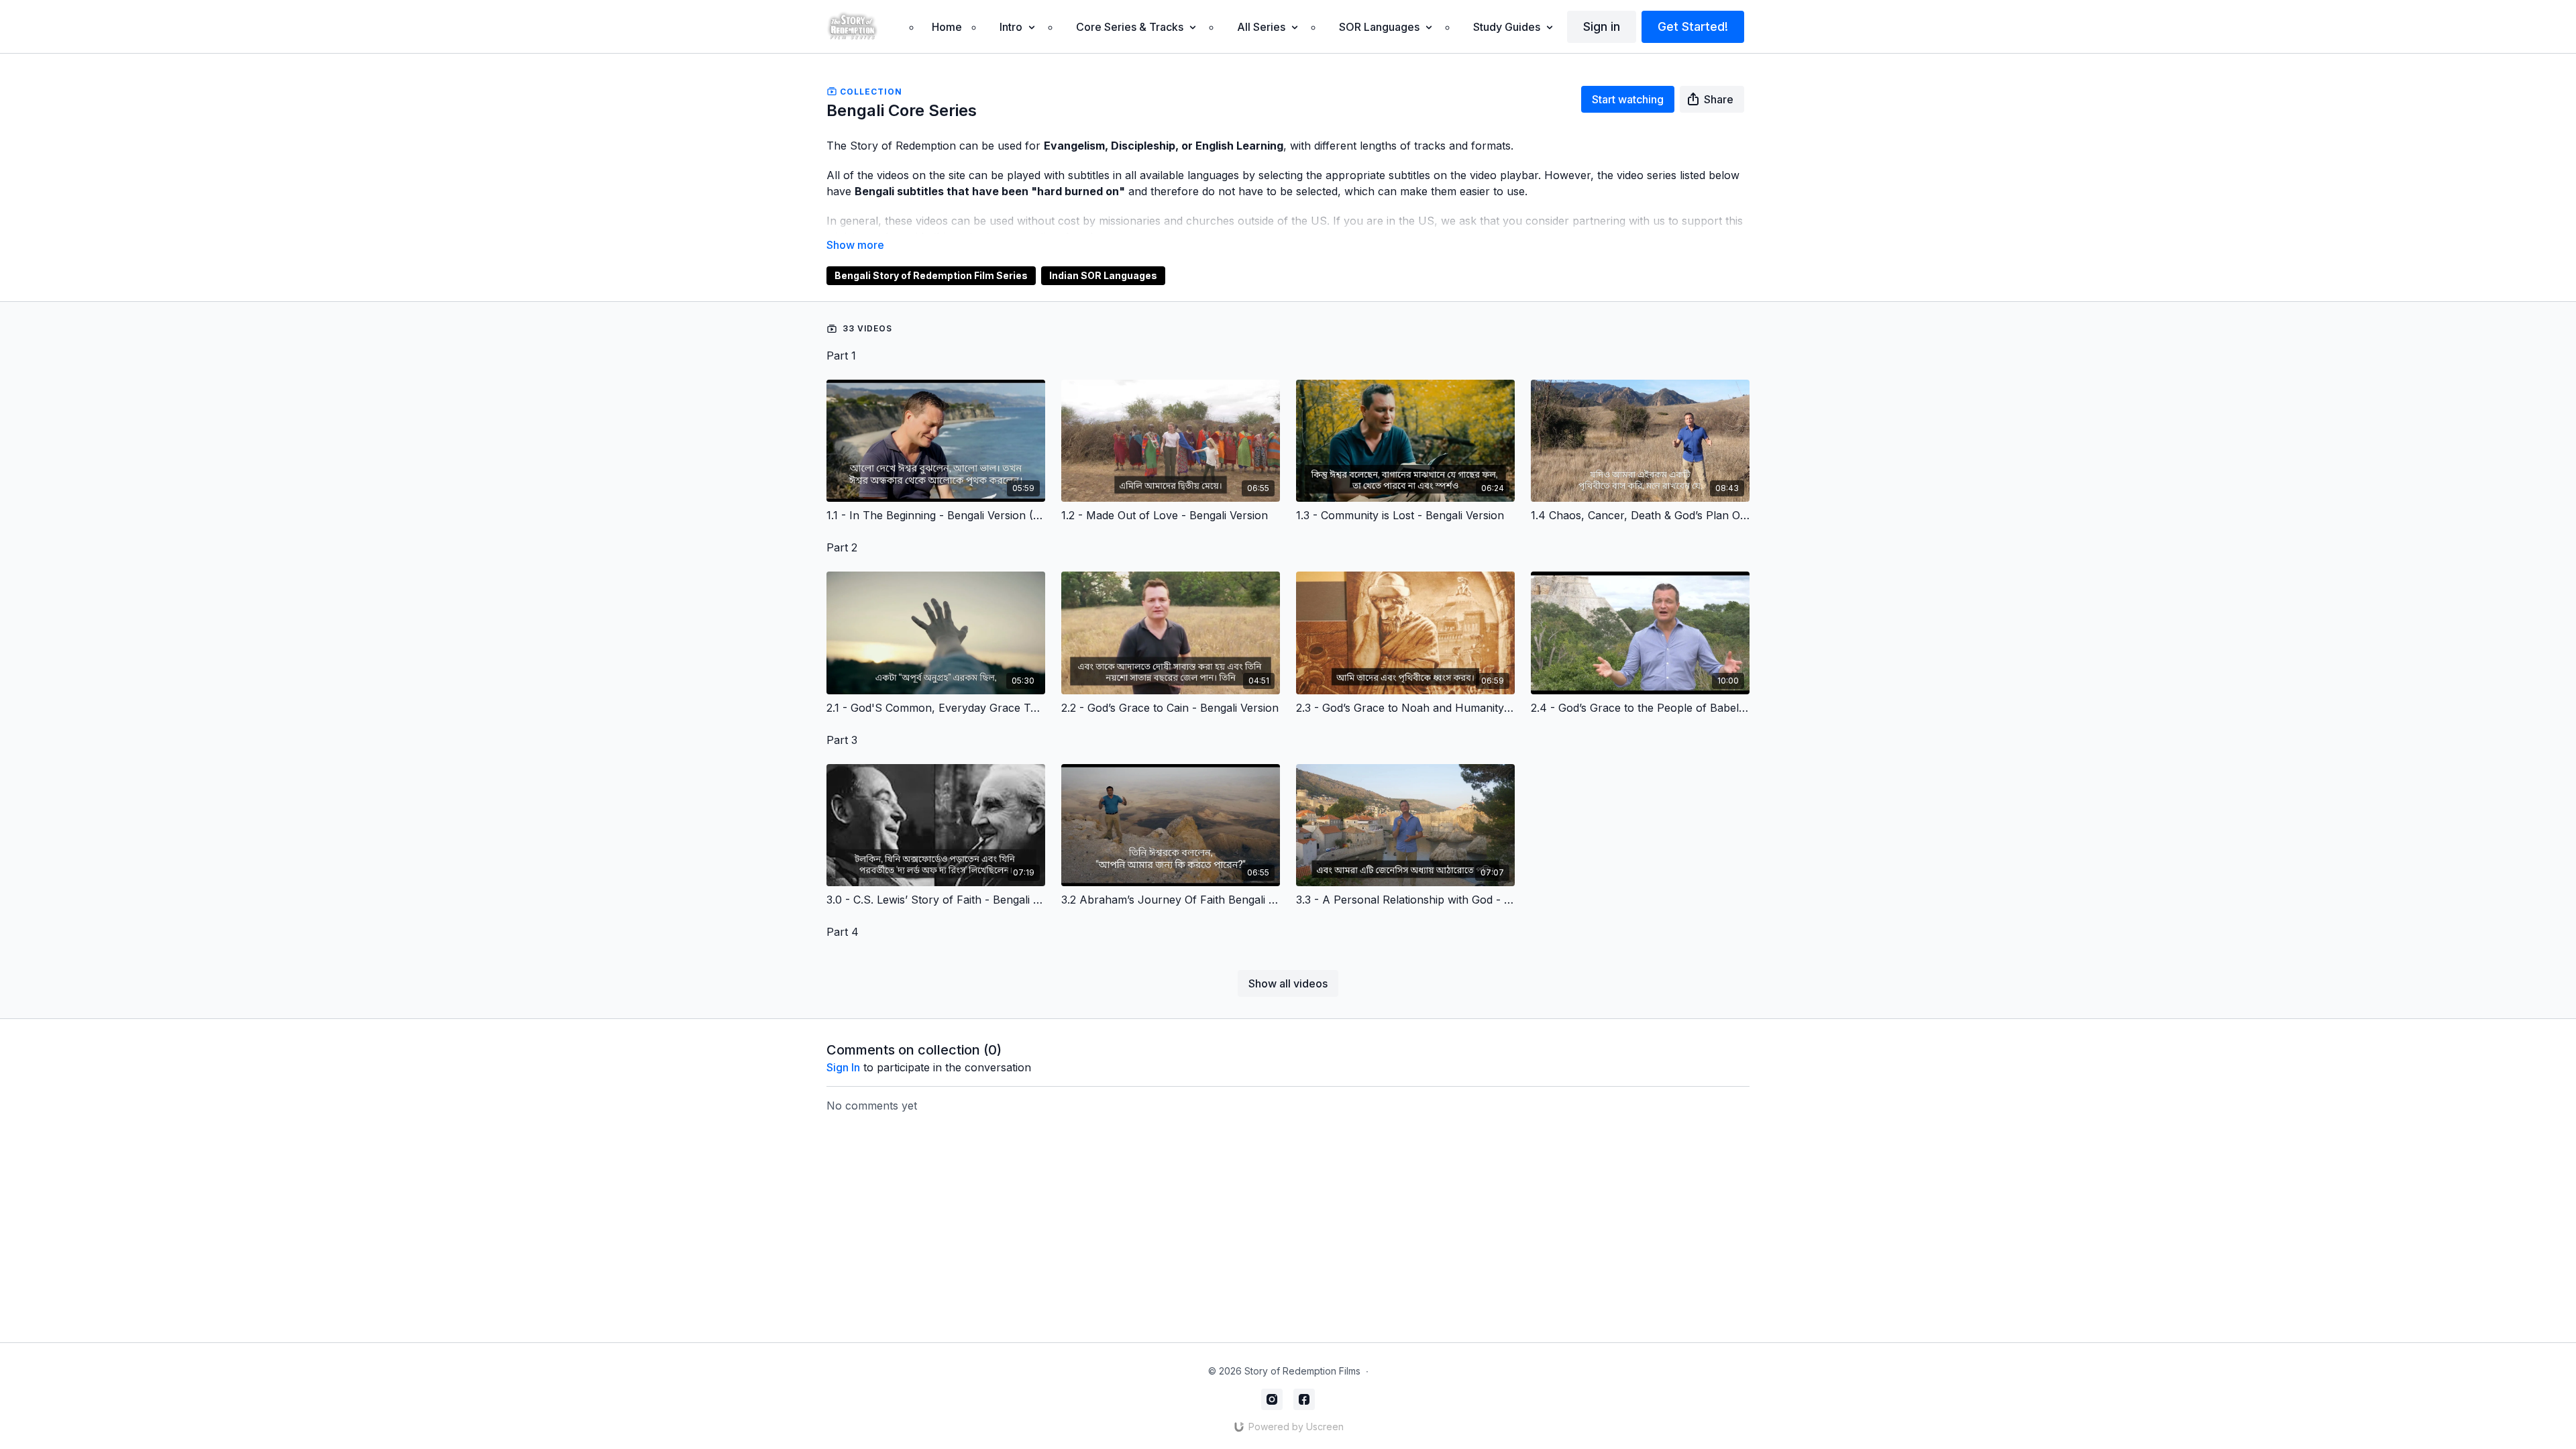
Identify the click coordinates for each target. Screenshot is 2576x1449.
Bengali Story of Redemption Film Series (931, 275)
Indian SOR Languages (1103, 275)
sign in (843, 1067)
